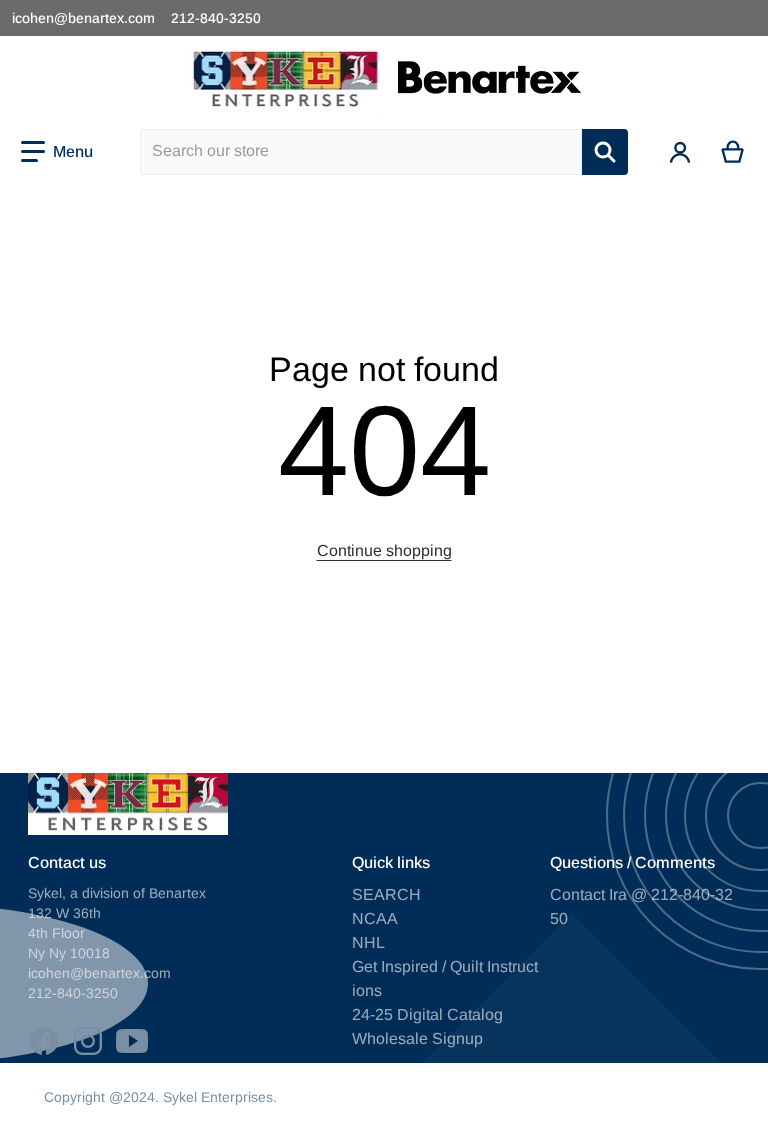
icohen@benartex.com (83, 18)
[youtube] (132, 1041)
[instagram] (88, 1041)
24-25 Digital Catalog (427, 1014)
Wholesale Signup (417, 1038)
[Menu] (57, 152)
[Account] (680, 152)
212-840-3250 (216, 18)
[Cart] (733, 152)
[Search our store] (605, 152)
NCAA (375, 918)
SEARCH (386, 894)
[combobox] (361, 152)
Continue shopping (384, 550)
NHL (368, 942)
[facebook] (44, 1041)
